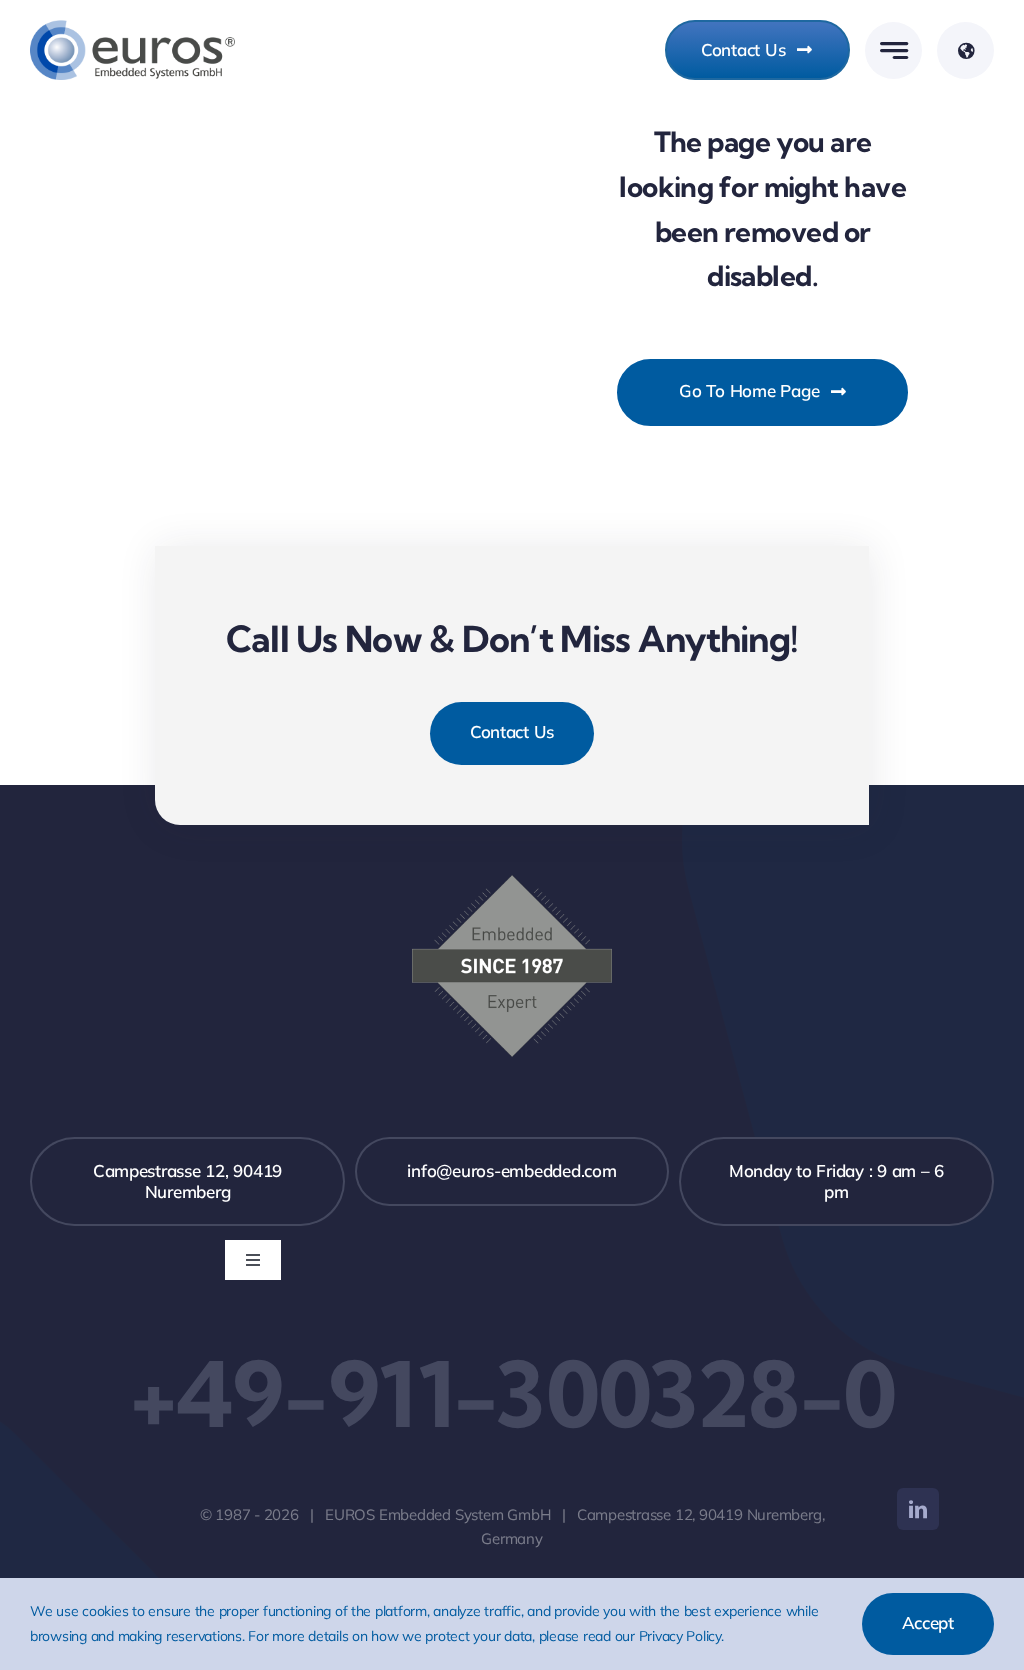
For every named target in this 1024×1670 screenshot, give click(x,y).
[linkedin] (918, 1509)
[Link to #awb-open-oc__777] (893, 50)
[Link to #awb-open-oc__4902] (965, 50)
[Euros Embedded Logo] (132, 28)
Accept (928, 1622)
